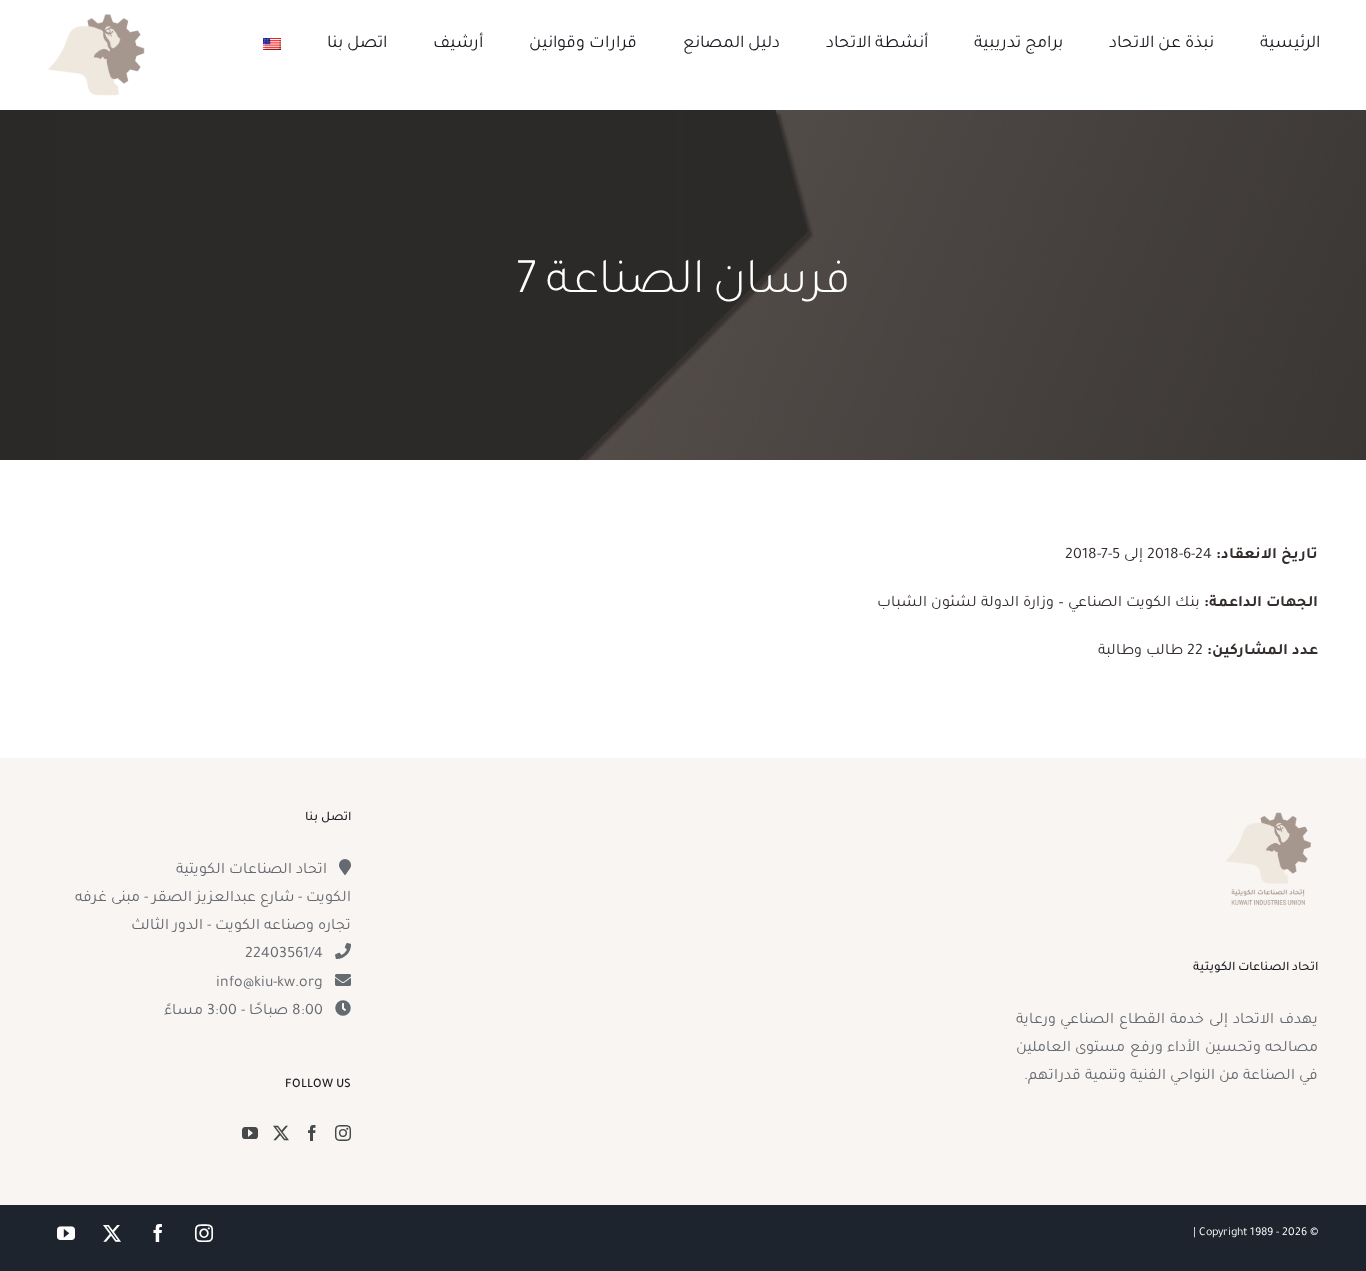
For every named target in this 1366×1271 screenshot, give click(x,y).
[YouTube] (250, 1133)
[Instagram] (343, 1133)
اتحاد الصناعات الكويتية (251, 871)
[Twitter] (281, 1133)
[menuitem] (272, 44)
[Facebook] (312, 1133)
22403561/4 (284, 955)
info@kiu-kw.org (269, 984)
